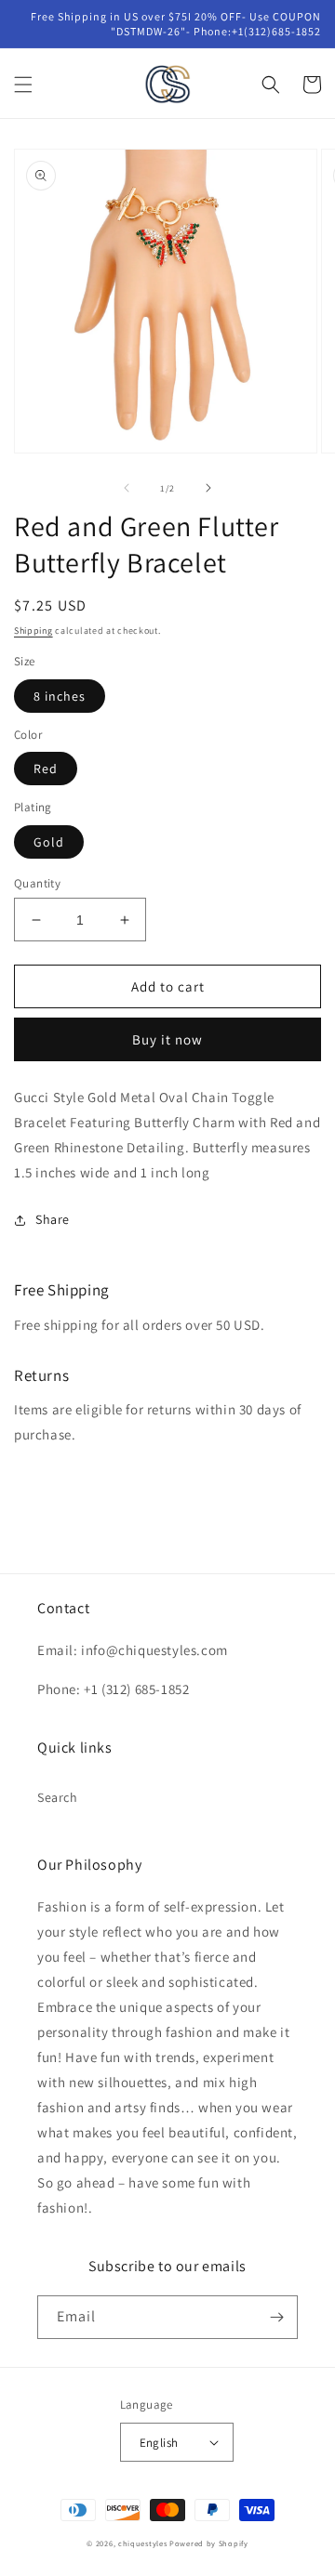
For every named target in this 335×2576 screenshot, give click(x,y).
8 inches (60, 696)
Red (46, 769)
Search (58, 1797)
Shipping (33, 631)
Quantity (37, 883)
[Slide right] (208, 488)
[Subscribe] (276, 2317)
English (159, 2443)
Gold (49, 842)
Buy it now (167, 1039)
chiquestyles (142, 2543)
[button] (23, 85)
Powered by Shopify (209, 2543)
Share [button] (53, 1219)
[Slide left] (127, 488)
